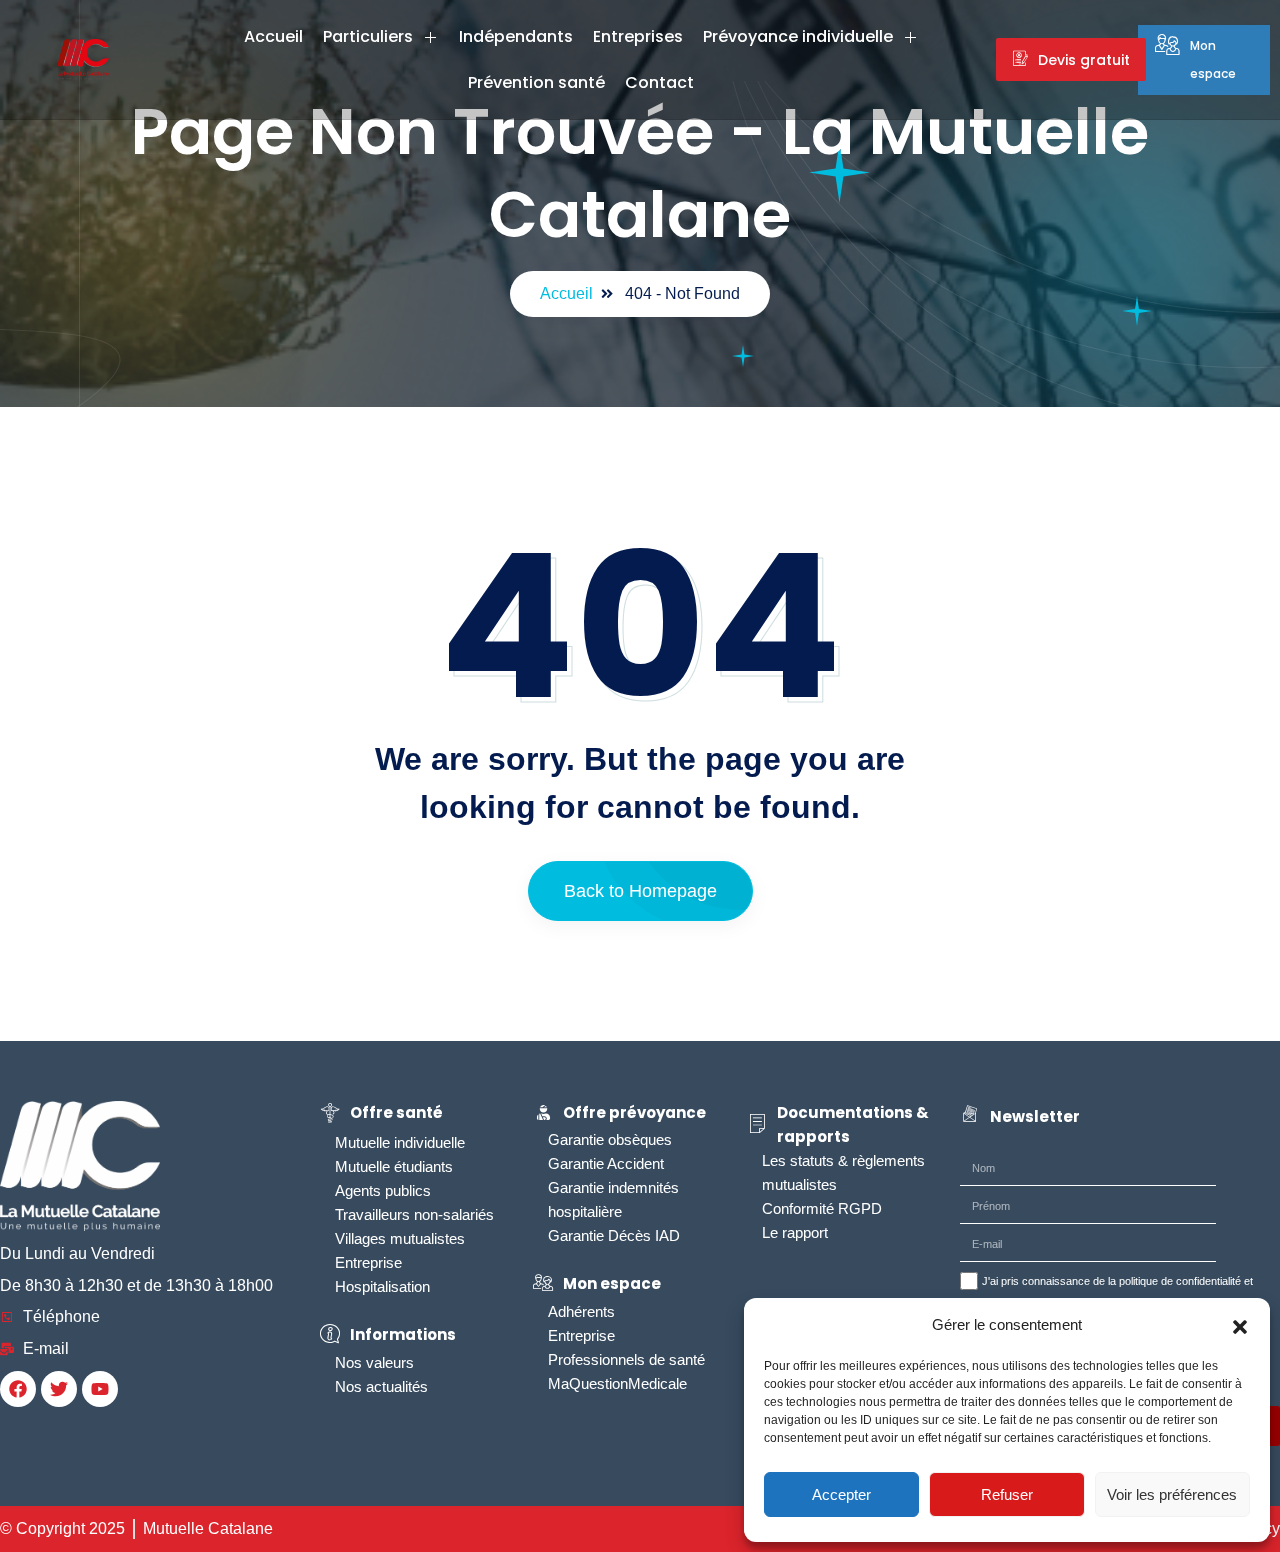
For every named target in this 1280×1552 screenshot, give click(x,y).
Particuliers (368, 36)
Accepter (841, 1494)
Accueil (273, 36)
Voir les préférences (1172, 1494)
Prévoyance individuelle (798, 36)
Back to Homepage (640, 891)
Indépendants (516, 36)
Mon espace (1213, 59)
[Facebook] (18, 1389)
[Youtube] (100, 1389)
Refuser (1007, 1494)
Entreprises (638, 36)
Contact (659, 82)
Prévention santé (536, 82)
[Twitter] (59, 1389)
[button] (1240, 1325)
